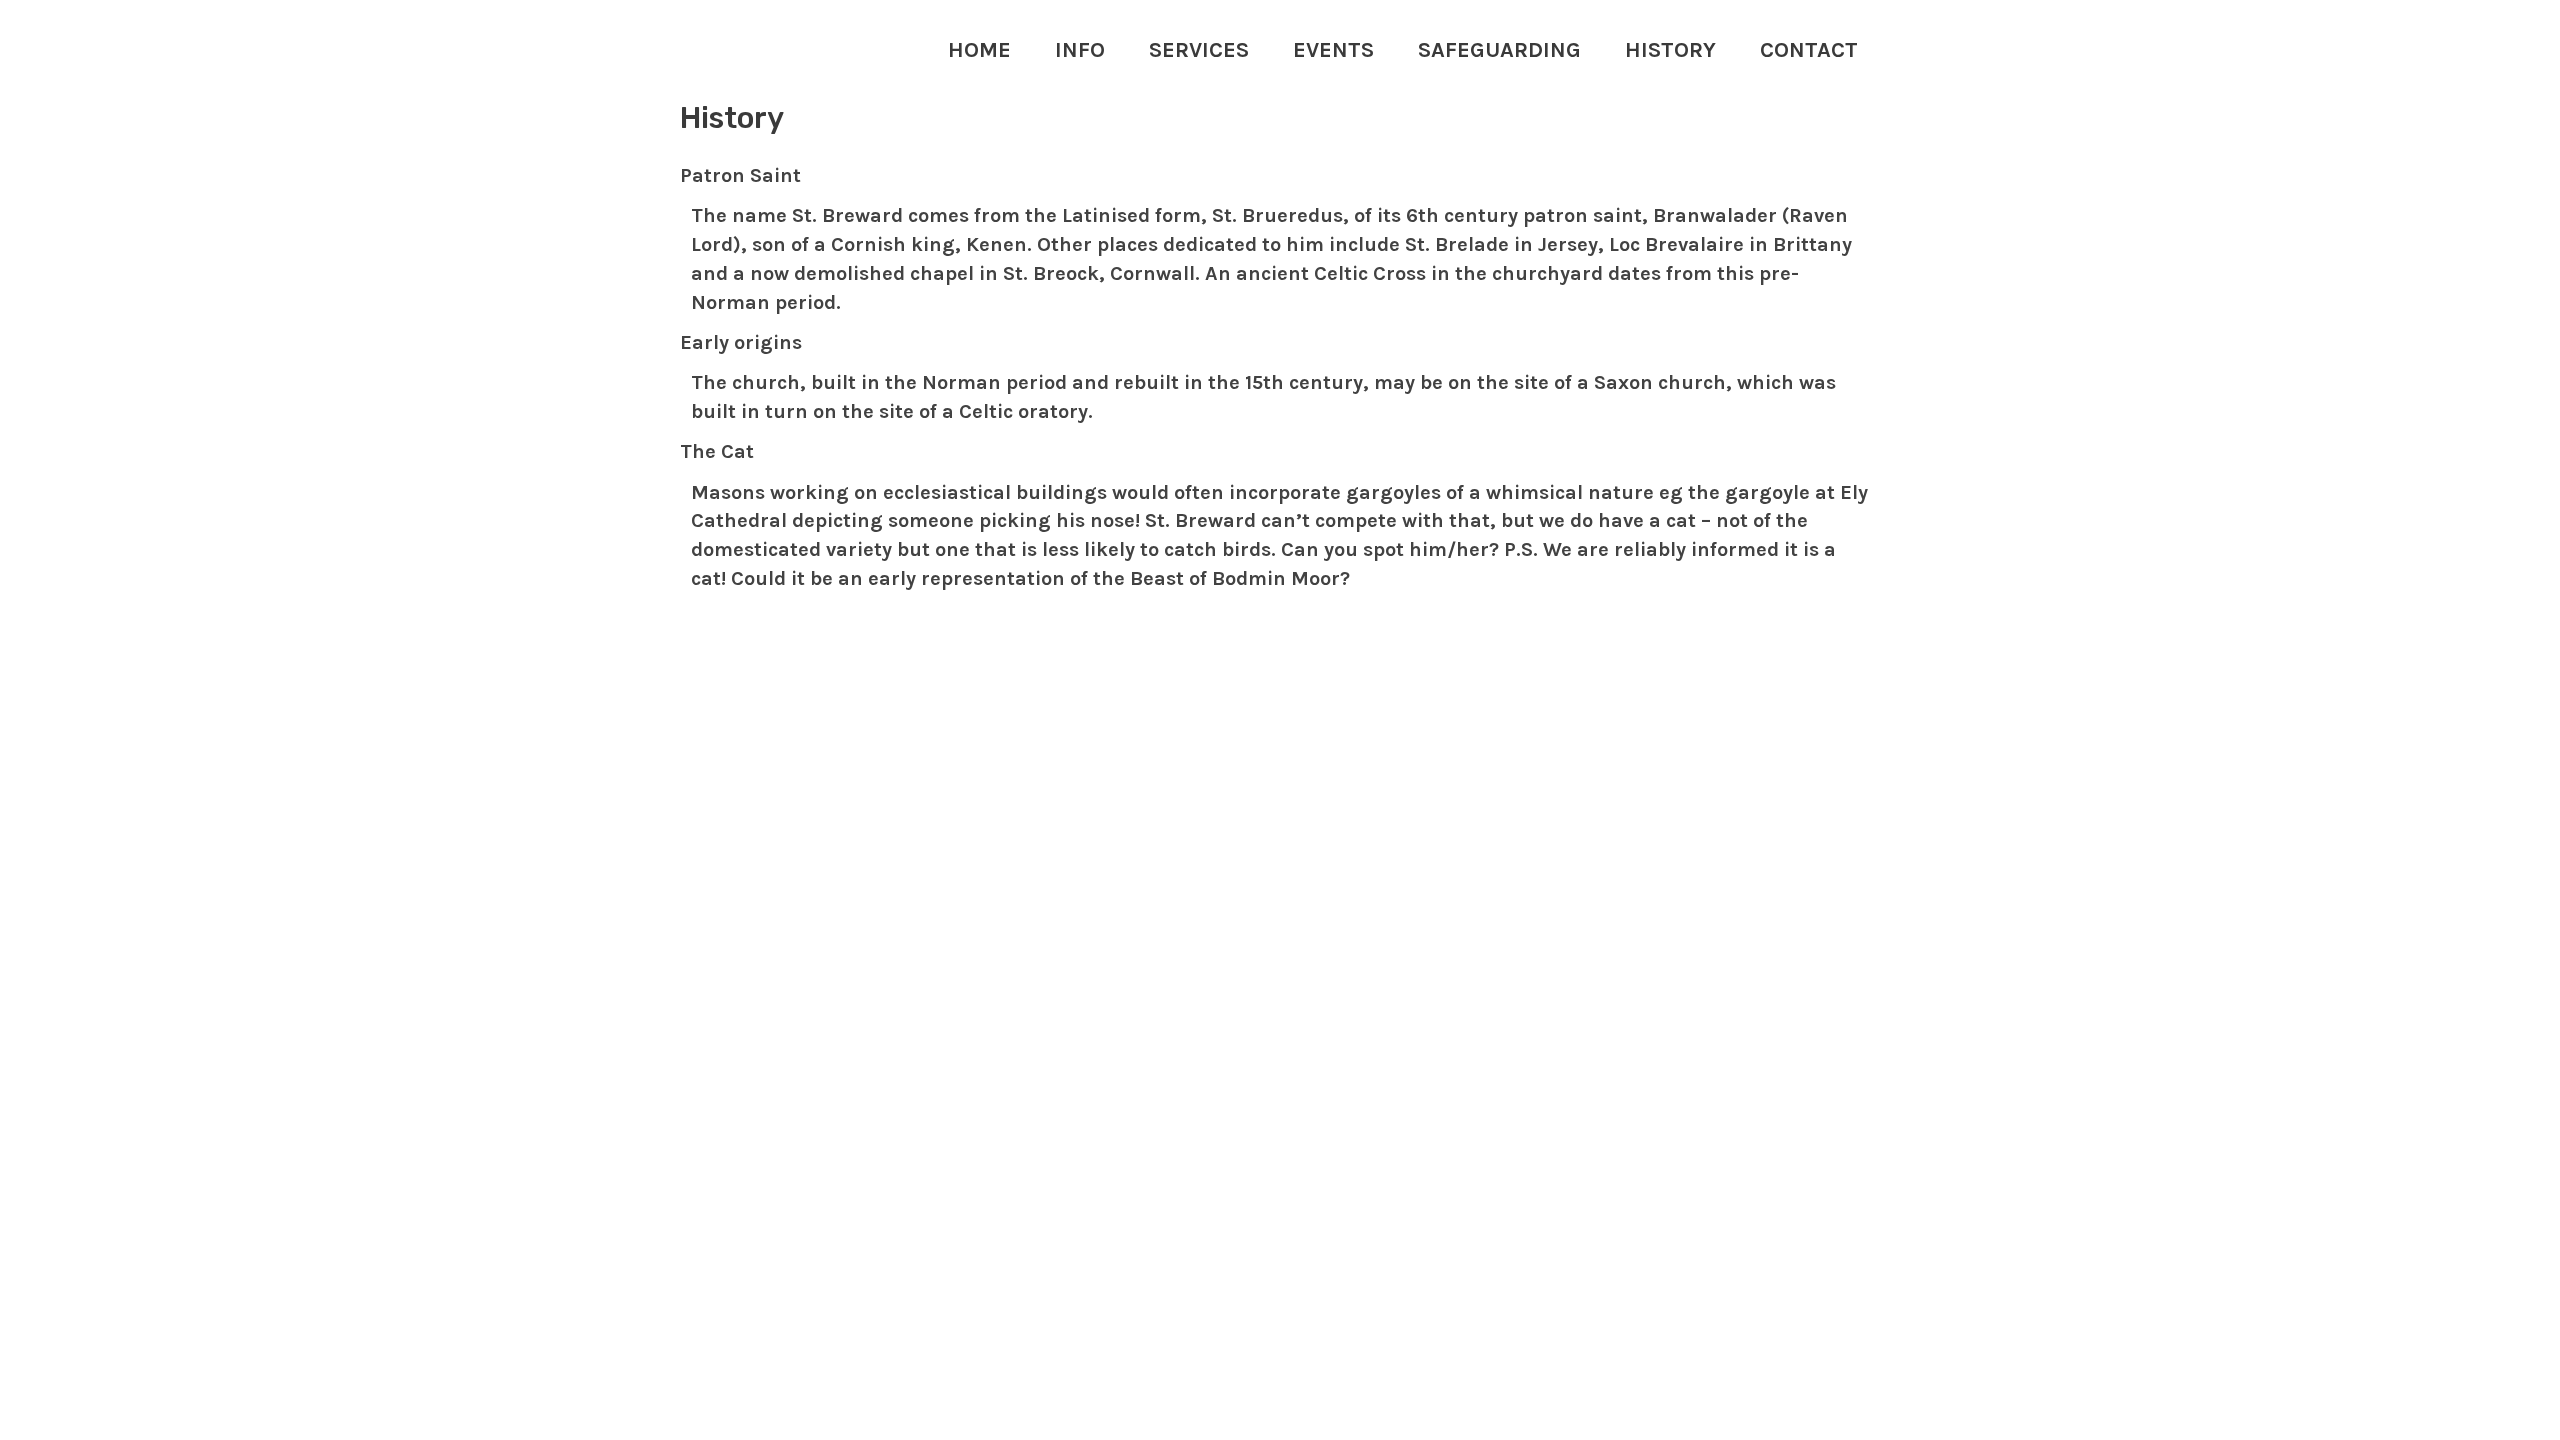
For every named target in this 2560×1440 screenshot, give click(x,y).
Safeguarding (1499, 50)
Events (1333, 50)
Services (1199, 50)
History (1670, 50)
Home (979, 50)
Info (1080, 50)
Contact (1809, 50)
